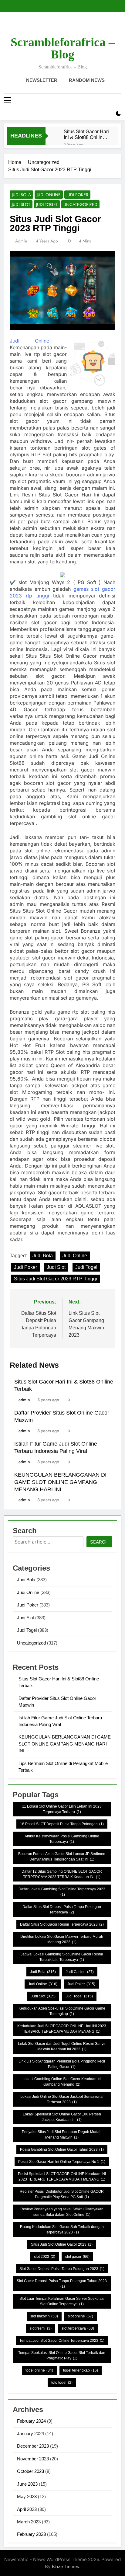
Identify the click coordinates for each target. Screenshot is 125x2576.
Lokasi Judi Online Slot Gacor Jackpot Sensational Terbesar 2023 (62, 2099)
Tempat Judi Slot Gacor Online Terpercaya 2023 (62, 2341)
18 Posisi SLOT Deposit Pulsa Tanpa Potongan (62, 1824)
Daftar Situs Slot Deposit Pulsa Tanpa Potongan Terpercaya (62, 1909)
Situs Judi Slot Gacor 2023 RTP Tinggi (56, 1279)
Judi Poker (77, 195)
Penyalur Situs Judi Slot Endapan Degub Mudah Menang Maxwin (62, 2135)
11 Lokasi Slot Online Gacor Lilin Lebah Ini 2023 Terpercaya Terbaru (62, 1809)
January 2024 (30, 2433)
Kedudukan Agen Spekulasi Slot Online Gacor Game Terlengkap (62, 2011)
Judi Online (49, 195)
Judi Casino (80, 1972)
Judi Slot (21, 204)
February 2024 (31, 2421)
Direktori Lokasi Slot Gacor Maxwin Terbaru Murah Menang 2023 (62, 1939)
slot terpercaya (78, 2328)
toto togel (62, 2383)
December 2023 (33, 2446)
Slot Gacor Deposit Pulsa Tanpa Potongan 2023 (62, 2269)
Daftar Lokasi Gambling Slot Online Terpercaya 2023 (62, 1892)
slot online (81, 2316)
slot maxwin (44, 2316)
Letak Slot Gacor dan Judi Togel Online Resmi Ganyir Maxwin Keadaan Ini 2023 (62, 2046)
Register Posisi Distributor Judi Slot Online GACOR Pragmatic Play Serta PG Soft (62, 2194)
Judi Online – (38, 341)
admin (21, 241)
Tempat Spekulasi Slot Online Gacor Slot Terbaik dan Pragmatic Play (62, 2355)
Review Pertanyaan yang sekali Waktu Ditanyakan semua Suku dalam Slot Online (62, 2212)
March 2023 (29, 2522)
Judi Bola (21, 195)
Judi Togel (47, 204)
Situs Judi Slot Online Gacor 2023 (62, 2244)
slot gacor (77, 2257)
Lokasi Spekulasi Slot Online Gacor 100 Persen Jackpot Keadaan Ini (62, 2117)
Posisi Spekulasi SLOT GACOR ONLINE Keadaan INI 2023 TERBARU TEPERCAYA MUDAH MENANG (62, 2177)
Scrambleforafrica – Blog (63, 48)
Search (99, 1542)
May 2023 (27, 2496)
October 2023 (30, 2471)
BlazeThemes (66, 2566)
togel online (39, 2370)
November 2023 (33, 2459)
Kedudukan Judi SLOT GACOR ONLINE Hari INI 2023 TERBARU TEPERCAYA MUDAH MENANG (62, 2029)
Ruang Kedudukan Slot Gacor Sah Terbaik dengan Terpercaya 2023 (62, 2230)
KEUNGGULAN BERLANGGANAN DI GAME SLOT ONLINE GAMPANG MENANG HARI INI (60, 1482)
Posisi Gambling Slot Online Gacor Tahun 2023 (62, 2150)
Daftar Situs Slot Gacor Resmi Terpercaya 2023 (62, 1924)
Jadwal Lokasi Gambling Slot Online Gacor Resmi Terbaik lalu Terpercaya (62, 1957)
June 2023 (27, 2484)
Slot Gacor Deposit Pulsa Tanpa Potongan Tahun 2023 (62, 2284)
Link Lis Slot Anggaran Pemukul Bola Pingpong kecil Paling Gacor (62, 2064)
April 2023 (27, 2509)
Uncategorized (80, 204)
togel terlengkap (81, 2370)
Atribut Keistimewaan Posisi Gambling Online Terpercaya (62, 1839)
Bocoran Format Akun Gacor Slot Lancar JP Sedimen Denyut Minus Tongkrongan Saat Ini (62, 1857)
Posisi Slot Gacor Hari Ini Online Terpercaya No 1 (62, 2162)
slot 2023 (45, 2257)
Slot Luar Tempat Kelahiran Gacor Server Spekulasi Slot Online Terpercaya (62, 2301)
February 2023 (31, 2534)
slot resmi (41, 2328)
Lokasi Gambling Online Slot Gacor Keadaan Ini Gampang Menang (62, 2082)
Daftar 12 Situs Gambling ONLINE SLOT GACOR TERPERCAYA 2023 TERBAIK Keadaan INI (62, 1874)
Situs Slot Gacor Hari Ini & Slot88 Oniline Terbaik (86, 134)
